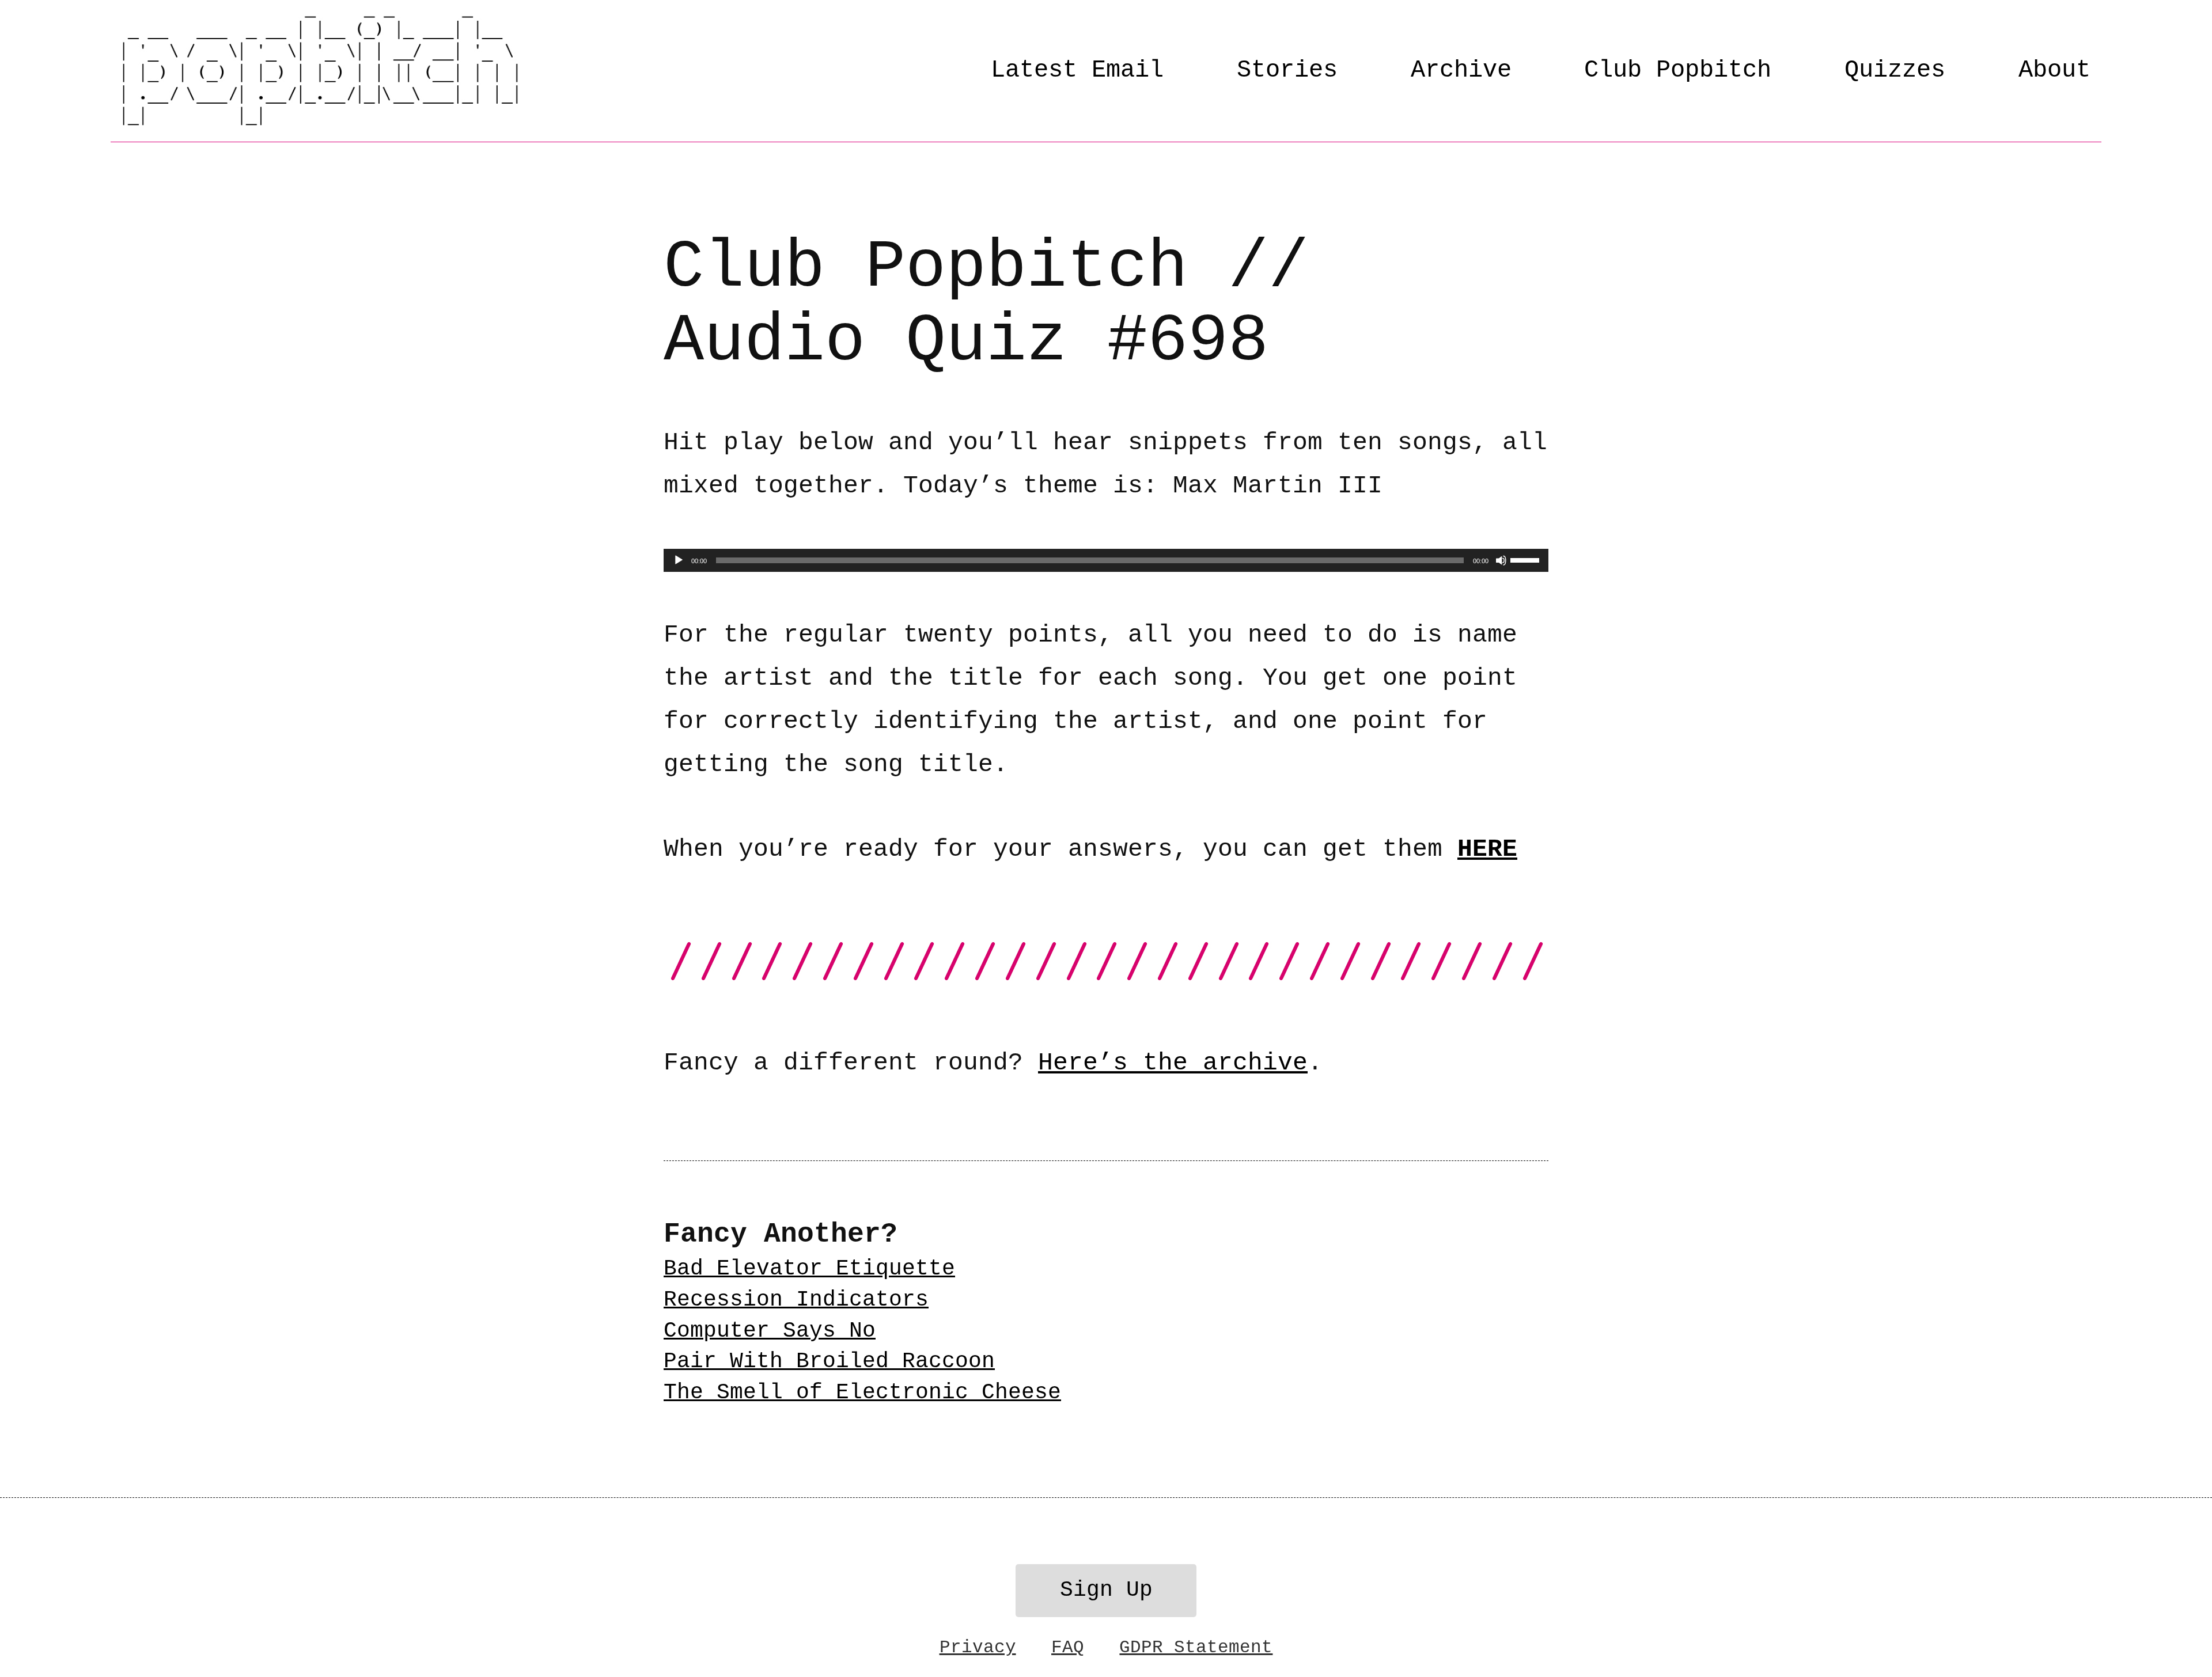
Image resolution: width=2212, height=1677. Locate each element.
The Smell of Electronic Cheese (862, 1393)
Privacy (978, 1647)
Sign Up (1106, 1590)
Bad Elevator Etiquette (809, 1269)
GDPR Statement (1196, 1647)
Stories (1287, 70)
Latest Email (1077, 70)
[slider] (1527, 559)
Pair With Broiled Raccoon (829, 1361)
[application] (1106, 560)
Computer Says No (770, 1331)
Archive (1461, 70)
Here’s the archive (1173, 1063)
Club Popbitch (1678, 70)
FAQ (1068, 1647)
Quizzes (1895, 70)
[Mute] (1501, 560)
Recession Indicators (796, 1300)
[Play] (679, 560)
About (2054, 70)
